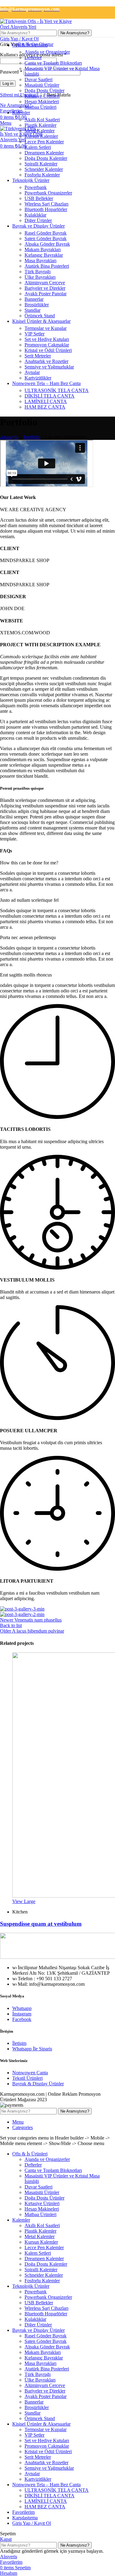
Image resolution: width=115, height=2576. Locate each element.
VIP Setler (34, 334)
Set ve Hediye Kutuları (47, 339)
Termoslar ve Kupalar (46, 328)
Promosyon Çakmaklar (47, 345)
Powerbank (36, 187)
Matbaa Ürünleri (40, 107)
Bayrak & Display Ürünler (38, 2084)
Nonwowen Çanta (30, 2073)
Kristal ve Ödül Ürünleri (48, 350)
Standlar (33, 310)
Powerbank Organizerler (48, 193)
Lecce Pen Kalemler (44, 142)
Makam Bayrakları (43, 249)
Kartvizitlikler (38, 378)
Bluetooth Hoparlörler (46, 209)
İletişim (19, 2043)
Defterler (33, 57)
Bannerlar (34, 299)
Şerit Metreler (38, 356)
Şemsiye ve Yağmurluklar (49, 367)
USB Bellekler (39, 198)
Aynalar (32, 372)
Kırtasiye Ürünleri (42, 96)
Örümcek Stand (40, 316)
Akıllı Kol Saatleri (42, 120)
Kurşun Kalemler (41, 136)
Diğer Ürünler (38, 220)
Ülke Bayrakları (40, 277)
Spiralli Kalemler (41, 164)
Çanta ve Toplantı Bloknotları (53, 63)
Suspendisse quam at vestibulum (41, 1924)
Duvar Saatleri (38, 79)
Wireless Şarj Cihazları (46, 204)
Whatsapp (22, 2008)
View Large (24, 1901)
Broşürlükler (37, 305)
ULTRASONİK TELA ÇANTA (57, 390)
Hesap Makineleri (42, 102)
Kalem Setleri (38, 147)
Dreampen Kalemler (44, 153)
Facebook (22, 2019)
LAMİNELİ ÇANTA (46, 401)
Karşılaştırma (25, 2518)
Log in (8, 83)
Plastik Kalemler (40, 125)
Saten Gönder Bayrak (46, 238)
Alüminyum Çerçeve (45, 283)
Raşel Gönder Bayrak (46, 233)
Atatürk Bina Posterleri (47, 266)
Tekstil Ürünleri (27, 2078)
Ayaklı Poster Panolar (46, 294)
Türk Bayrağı (38, 272)
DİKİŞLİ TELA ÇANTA (50, 396)
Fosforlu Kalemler (42, 175)
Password (11, 72)
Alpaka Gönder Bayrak (47, 244)
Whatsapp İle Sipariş (32, 2049)
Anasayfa (9, 437)
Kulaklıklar (35, 215)
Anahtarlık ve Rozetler (46, 361)
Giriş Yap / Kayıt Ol (32, 2523)
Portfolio (32, 437)
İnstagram (22, 2014)
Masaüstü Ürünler (42, 85)
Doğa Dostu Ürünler (44, 91)
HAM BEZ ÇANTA (45, 407)
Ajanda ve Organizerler (47, 52)
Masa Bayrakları (40, 261)
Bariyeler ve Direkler (45, 288)
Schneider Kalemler (44, 169)
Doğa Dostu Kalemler (46, 158)
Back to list (11, 1625)
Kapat (6, 2539)
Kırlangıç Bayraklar (44, 255)
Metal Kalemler (40, 131)
